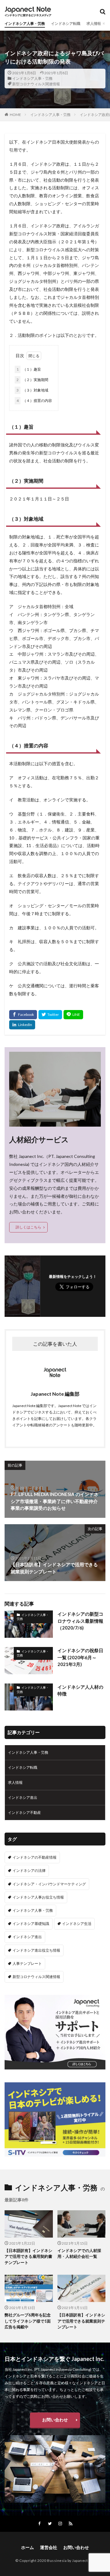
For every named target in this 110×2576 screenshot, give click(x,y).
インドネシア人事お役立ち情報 (38, 1897)
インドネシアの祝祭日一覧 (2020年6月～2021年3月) (80, 1657)
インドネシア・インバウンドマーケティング (49, 1884)
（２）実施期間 (32, 380)
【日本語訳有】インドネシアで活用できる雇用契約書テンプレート (28, 2256)
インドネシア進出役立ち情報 (36, 1950)
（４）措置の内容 (34, 401)
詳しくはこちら (28, 1227)
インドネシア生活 (77, 1924)
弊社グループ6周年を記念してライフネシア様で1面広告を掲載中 (28, 2321)
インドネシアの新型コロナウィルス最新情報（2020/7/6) (80, 1621)
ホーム (28, 2547)
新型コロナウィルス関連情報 (36, 84)
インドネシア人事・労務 (25, 23)
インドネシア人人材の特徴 (80, 1690)
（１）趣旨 (29, 369)
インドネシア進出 (23, 1797)
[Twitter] (50, 1015)
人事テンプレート (27, 1963)
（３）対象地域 (32, 390)
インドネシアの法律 (29, 1870)
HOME (15, 115)
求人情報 (94, 23)
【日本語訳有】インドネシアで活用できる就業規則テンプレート (81, 2321)
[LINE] (73, 1015)
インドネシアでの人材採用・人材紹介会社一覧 (79, 2254)
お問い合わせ (55, 2420)
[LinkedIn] (22, 1025)
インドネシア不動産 (24, 1812)
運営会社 (49, 2547)
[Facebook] (23, 1015)
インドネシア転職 (66, 23)
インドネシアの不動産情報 (35, 1857)
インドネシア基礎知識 (31, 1924)
